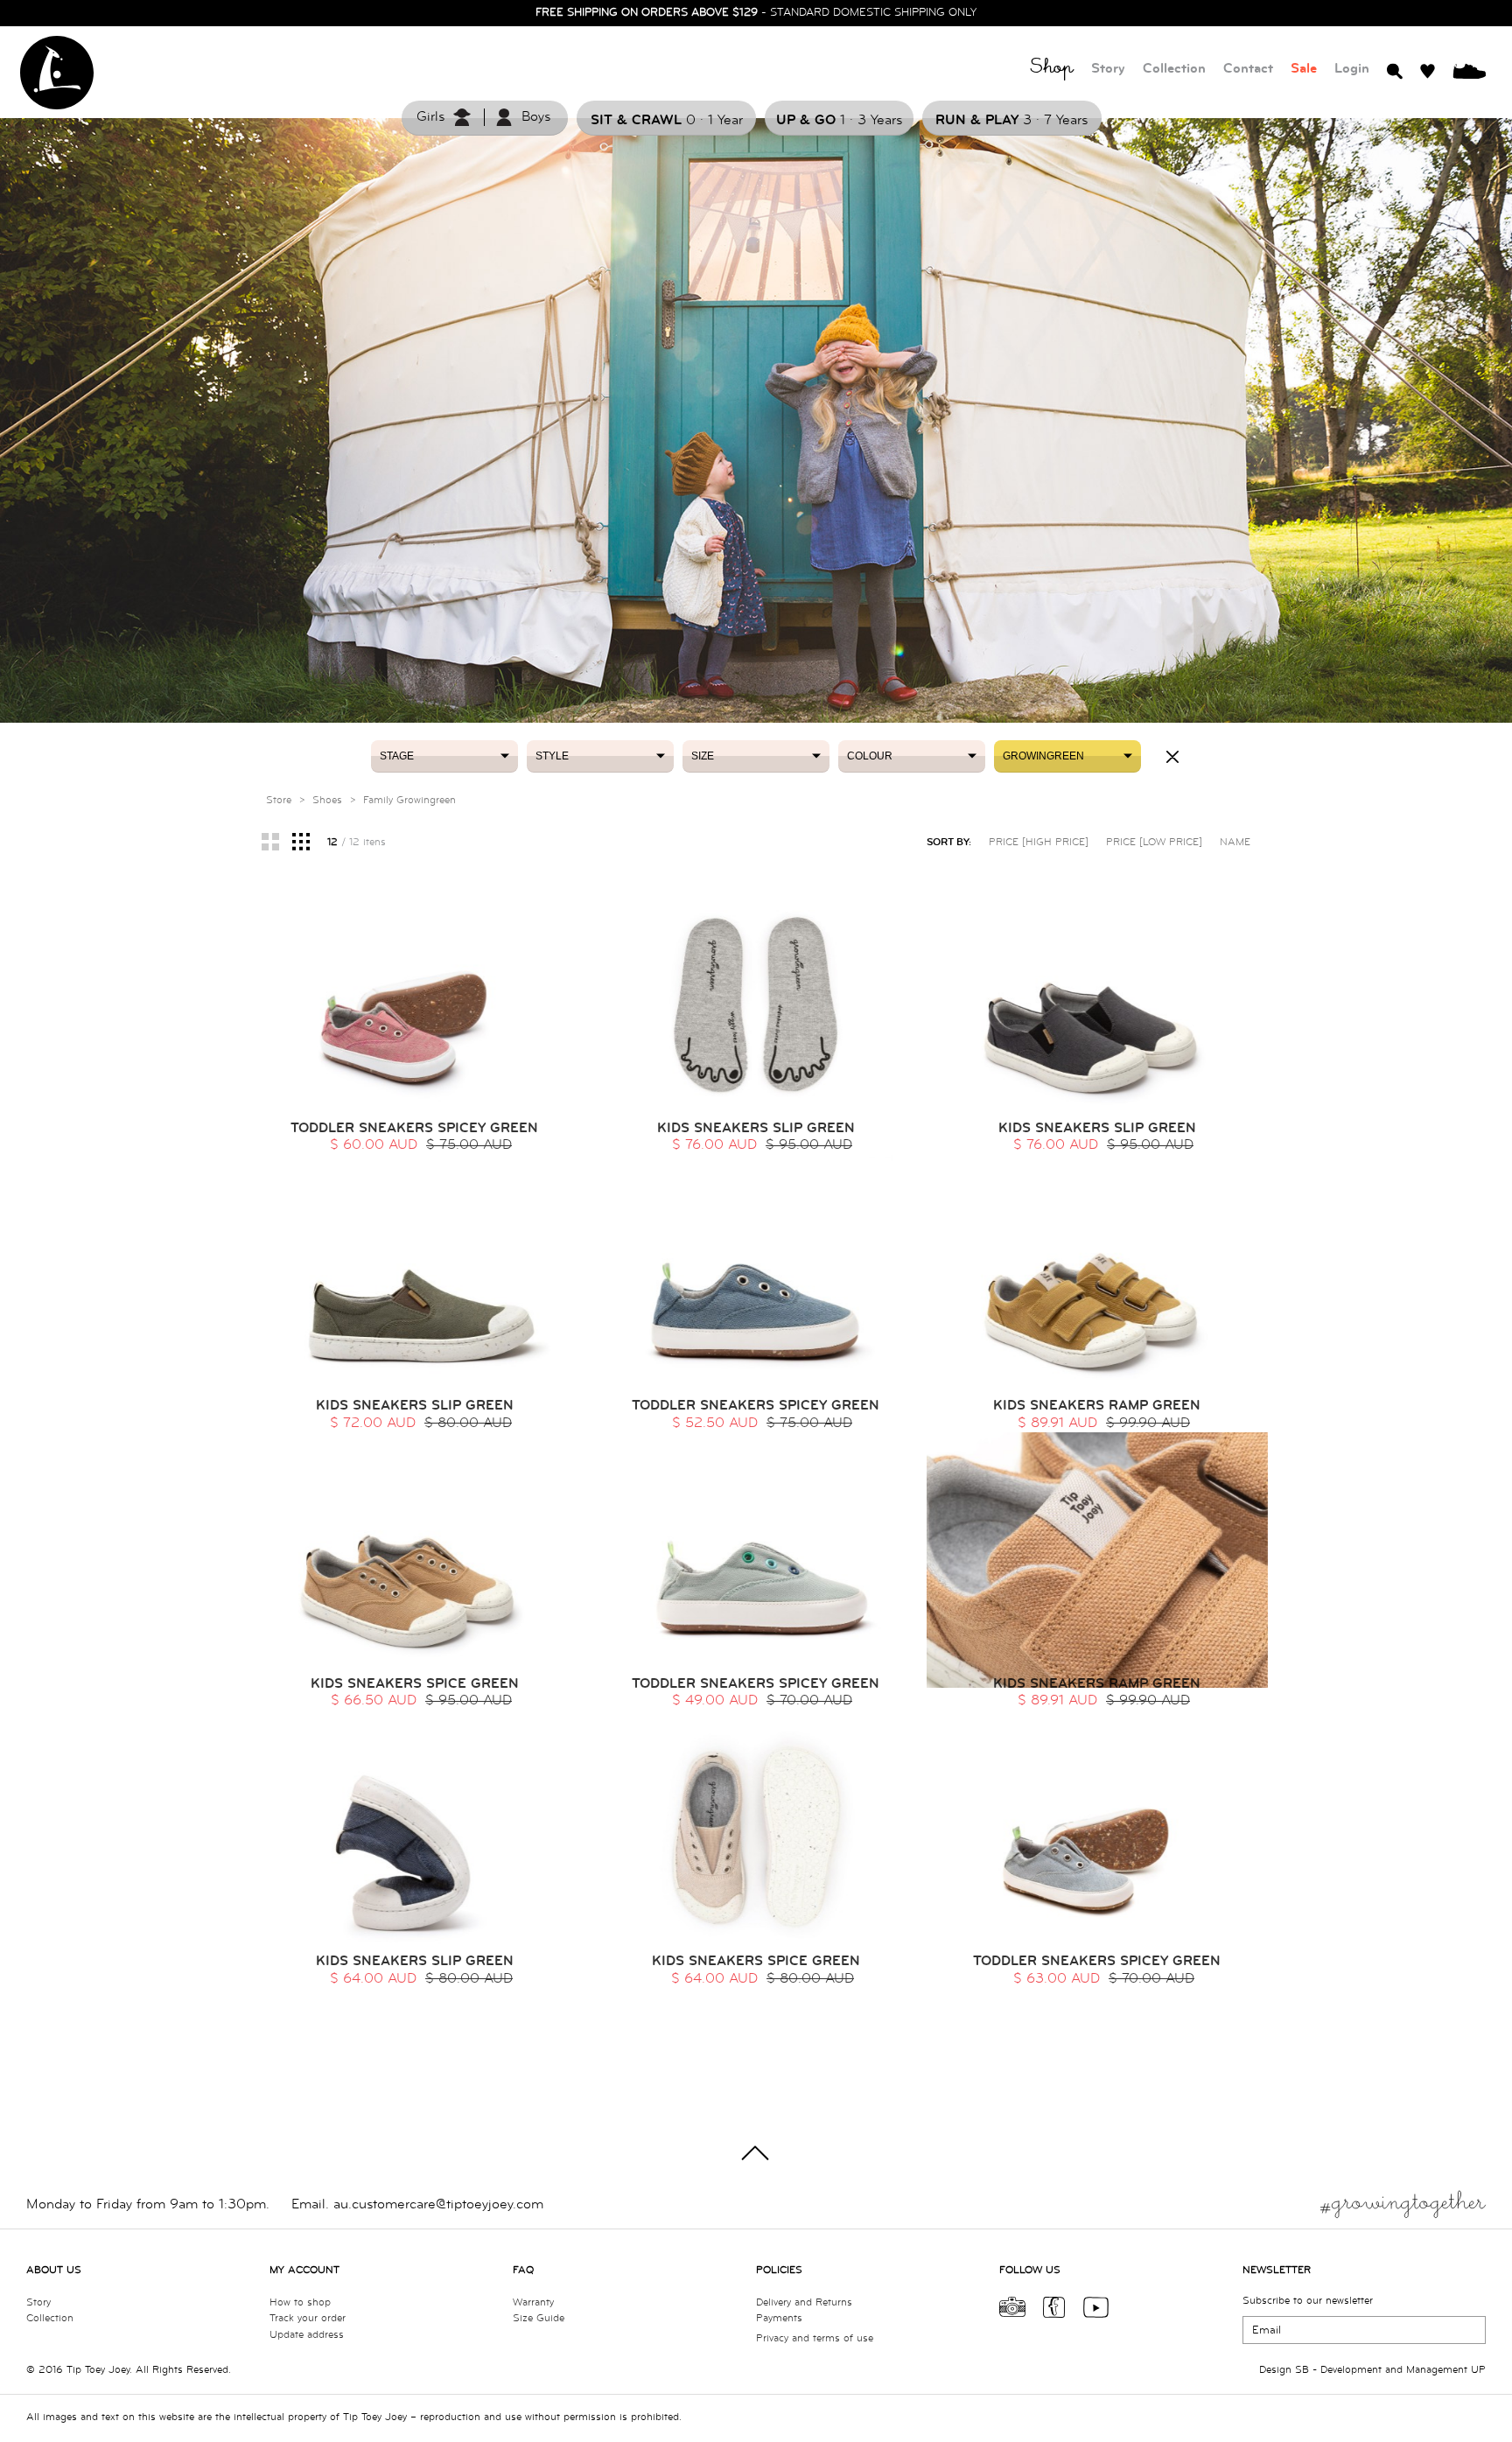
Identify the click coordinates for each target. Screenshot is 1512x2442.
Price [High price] (1039, 842)
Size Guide (539, 2318)
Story (1108, 69)
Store (279, 800)
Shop (1052, 70)
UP (1478, 2370)
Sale (1304, 69)
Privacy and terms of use (815, 2338)
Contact (1248, 69)
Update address (307, 2335)
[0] (1469, 70)
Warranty (533, 2302)
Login (1352, 69)
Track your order (308, 2318)
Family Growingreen (409, 800)
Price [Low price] (1154, 842)
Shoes (327, 800)
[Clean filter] (1172, 757)
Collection (1174, 69)
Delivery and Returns (804, 2302)
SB (1302, 2370)
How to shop (300, 2302)
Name (1235, 842)
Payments (779, 2318)
